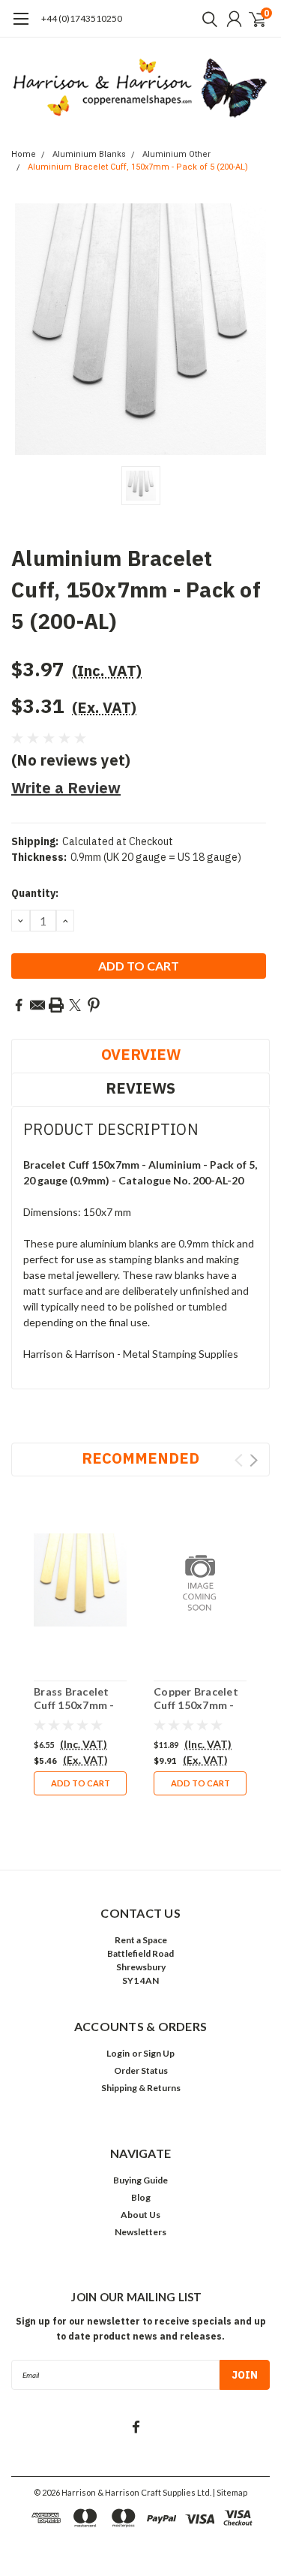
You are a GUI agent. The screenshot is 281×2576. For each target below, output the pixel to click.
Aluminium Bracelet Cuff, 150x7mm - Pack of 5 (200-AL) (138, 167)
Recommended (140, 1458)
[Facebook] (19, 1005)
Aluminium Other (176, 154)
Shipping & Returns (141, 2088)
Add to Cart (81, 1783)
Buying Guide (140, 2180)
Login (118, 2053)
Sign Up (159, 2053)
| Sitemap (230, 2492)
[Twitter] (75, 1005)
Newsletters (140, 2232)
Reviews (140, 1088)
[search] (206, 19)
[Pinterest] (94, 1005)
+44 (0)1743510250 (82, 18)
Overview (141, 1054)
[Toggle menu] (21, 26)
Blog (141, 2197)
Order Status (141, 2070)
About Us (140, 2215)
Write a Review (66, 788)
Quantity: (35, 893)
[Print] (56, 1005)
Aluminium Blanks (89, 154)
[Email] (37, 1005)
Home (24, 154)
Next (254, 1460)
